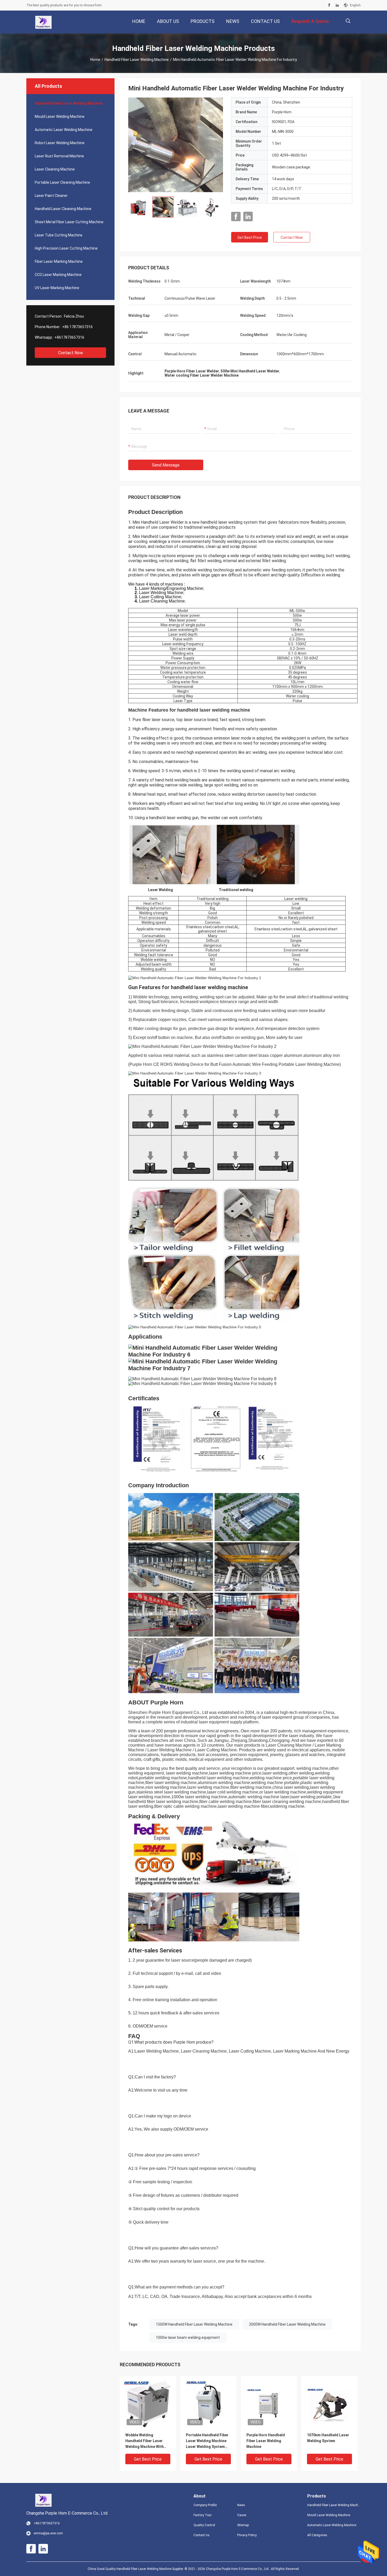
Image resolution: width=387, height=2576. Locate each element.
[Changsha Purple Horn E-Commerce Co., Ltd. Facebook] (329, 5)
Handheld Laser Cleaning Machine (63, 209)
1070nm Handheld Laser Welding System (328, 2438)
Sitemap (243, 2525)
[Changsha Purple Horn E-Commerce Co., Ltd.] (43, 22)
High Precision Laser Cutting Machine (66, 248)
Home (95, 60)
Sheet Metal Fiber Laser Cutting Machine (69, 222)
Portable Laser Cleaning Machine (62, 182)
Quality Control (204, 2525)
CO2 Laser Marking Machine (58, 275)
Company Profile (205, 2505)
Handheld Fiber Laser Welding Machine (137, 60)
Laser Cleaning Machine (55, 169)
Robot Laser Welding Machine (60, 143)
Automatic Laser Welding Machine (64, 130)
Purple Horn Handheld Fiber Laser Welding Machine (266, 2441)
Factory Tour (203, 2515)
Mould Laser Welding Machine (60, 116)
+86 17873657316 (77, 327)
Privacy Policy (247, 2535)
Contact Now (71, 353)
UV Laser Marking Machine (57, 288)
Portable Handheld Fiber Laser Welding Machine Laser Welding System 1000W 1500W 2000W (207, 2441)
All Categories (317, 2535)
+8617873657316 (69, 337)
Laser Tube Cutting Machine (59, 235)
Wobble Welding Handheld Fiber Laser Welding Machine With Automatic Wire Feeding (146, 2441)
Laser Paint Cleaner (51, 196)
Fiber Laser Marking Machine (59, 261)
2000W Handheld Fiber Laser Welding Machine (287, 2324)
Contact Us (202, 2535)
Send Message (166, 465)
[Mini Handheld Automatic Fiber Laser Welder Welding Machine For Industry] (176, 145)
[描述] (348, 21)
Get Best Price (250, 237)
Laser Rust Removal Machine (59, 156)
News (241, 2505)
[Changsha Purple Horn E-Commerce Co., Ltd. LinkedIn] (337, 5)
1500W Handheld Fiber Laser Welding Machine (194, 2324)
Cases (242, 2515)
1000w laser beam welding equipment (188, 2337)
